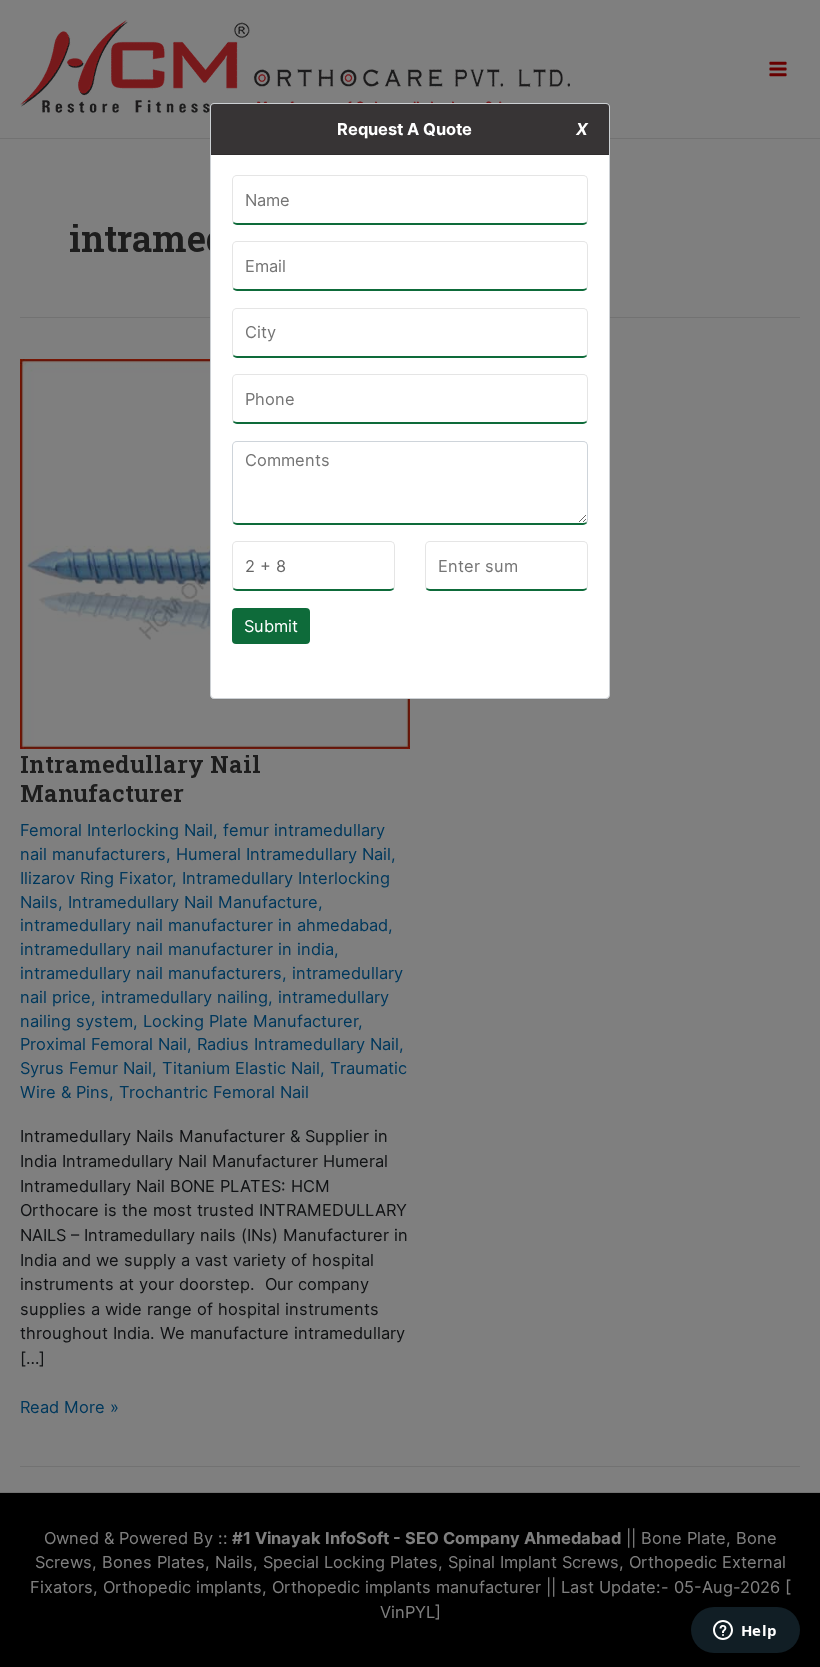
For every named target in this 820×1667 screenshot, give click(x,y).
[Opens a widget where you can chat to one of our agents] (745, 1632)
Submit (271, 626)
